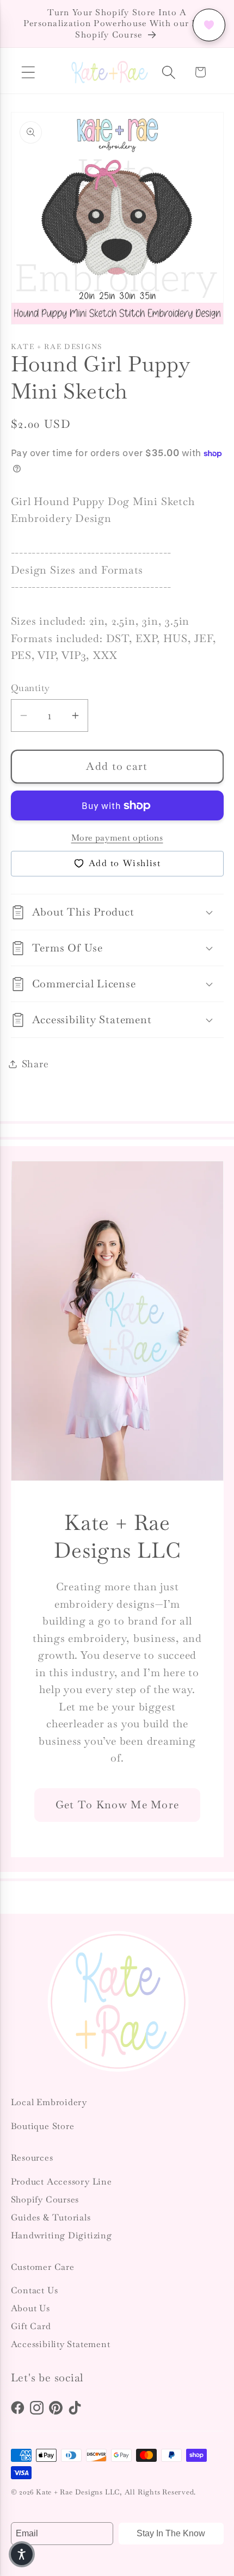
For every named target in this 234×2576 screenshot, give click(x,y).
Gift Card (31, 2326)
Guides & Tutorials (51, 2217)
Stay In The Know (171, 2533)
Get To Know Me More (117, 1805)
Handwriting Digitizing (61, 2235)
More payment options (117, 838)
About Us (30, 2308)
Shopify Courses (45, 2199)
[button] (28, 72)
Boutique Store (43, 2126)
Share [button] (35, 1064)
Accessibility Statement (61, 2344)
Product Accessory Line (61, 2182)
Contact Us (35, 2290)
